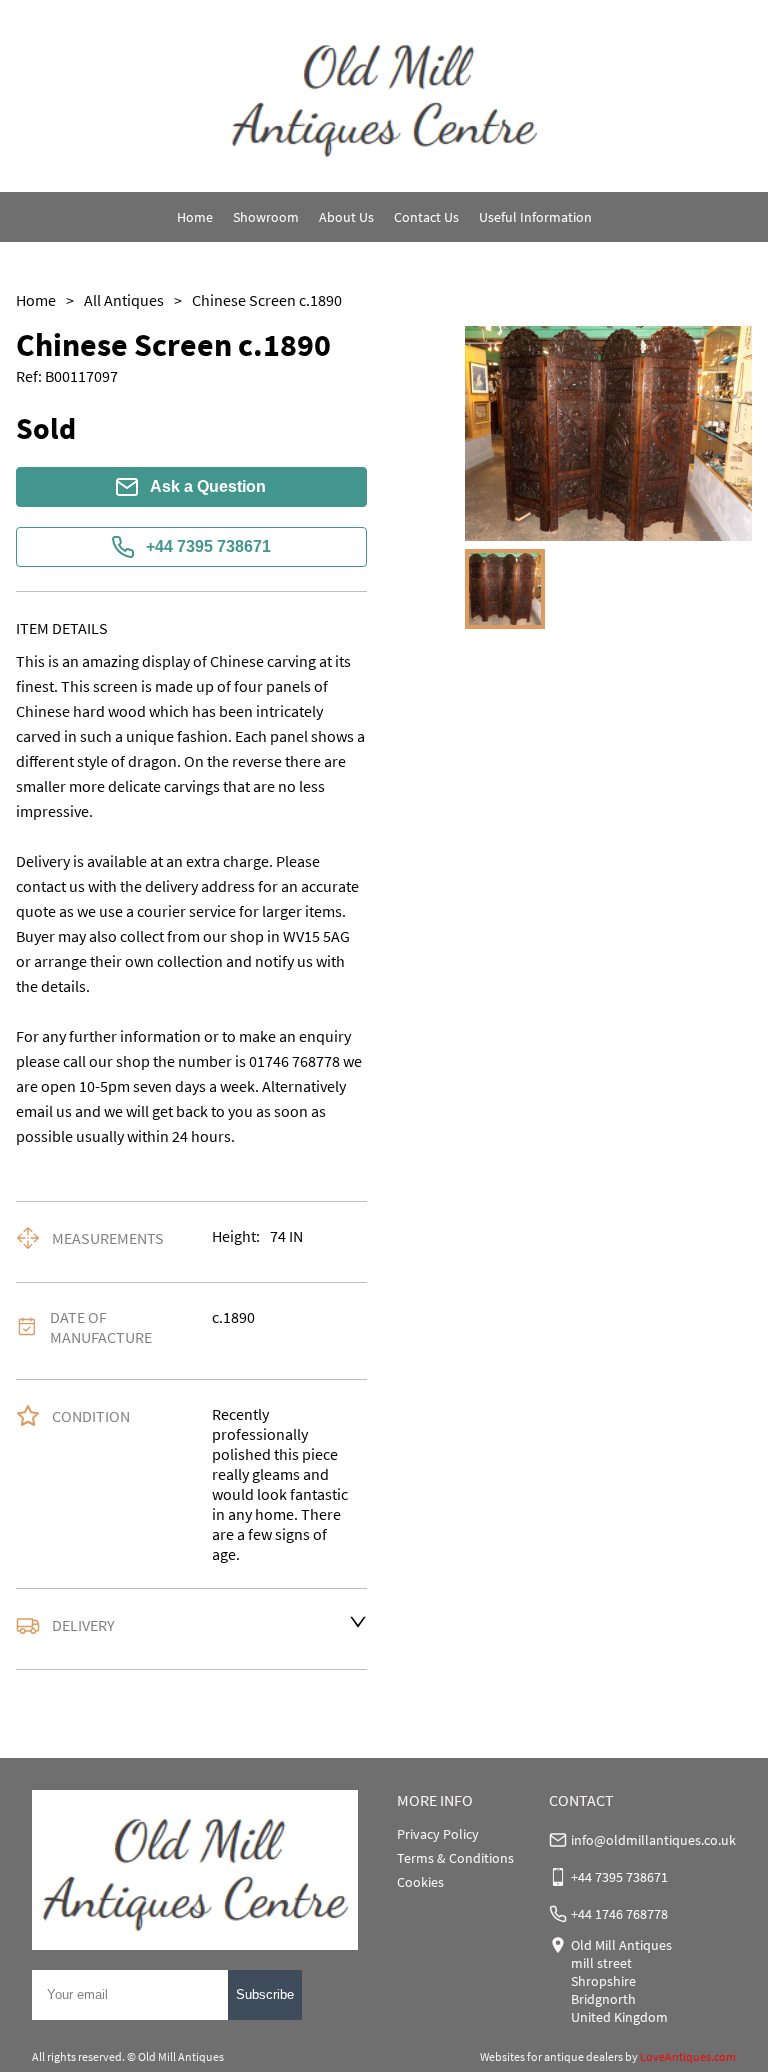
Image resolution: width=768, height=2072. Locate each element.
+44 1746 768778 (619, 1914)
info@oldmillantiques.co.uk (653, 1840)
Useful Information (535, 217)
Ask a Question (208, 486)
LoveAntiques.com (688, 2056)
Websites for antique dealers (551, 2056)
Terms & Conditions (455, 1858)
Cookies (420, 1882)
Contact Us (426, 217)
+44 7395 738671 (208, 546)
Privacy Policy (438, 1834)
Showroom (266, 217)
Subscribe (265, 1994)
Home (195, 217)
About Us (346, 217)
